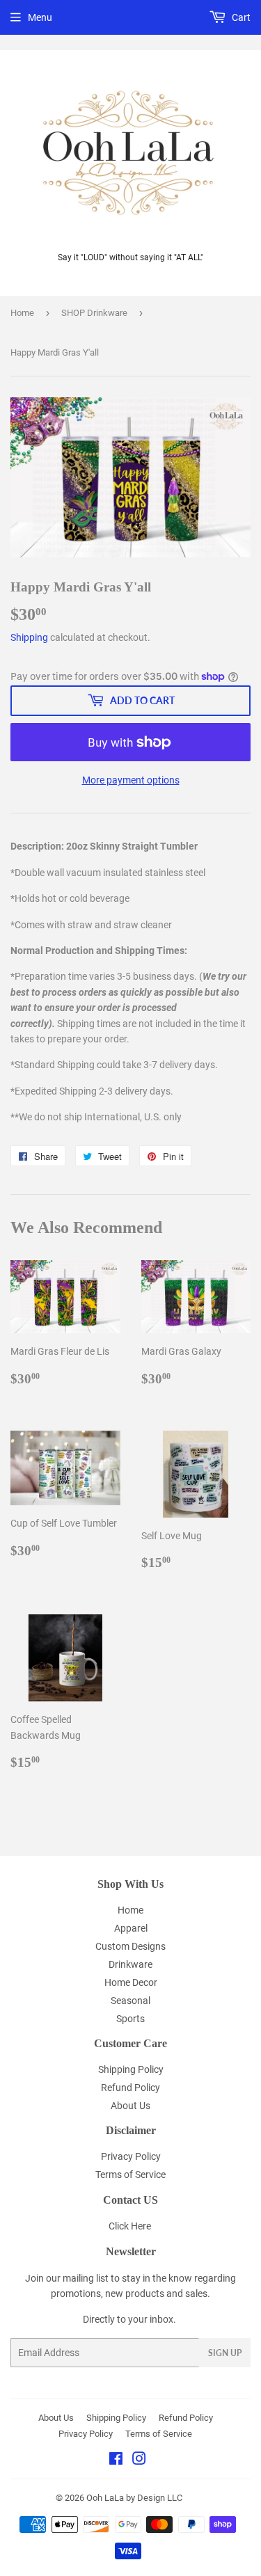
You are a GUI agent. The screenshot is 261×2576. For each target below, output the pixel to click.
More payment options (131, 780)
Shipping (29, 637)
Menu (40, 17)
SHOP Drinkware (94, 313)
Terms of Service (130, 2175)
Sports (130, 2019)
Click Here (130, 2226)
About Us (130, 2106)
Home (22, 313)
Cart (240, 17)
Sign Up (225, 2353)
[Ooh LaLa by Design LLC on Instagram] (139, 2460)
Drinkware (130, 1964)
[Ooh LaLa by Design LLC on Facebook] (116, 2460)
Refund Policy (130, 2088)
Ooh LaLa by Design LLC (134, 2498)
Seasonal (130, 2001)
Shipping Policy (131, 2069)
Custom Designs (130, 1946)
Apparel (131, 1928)
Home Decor (131, 1982)
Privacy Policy (131, 2156)
